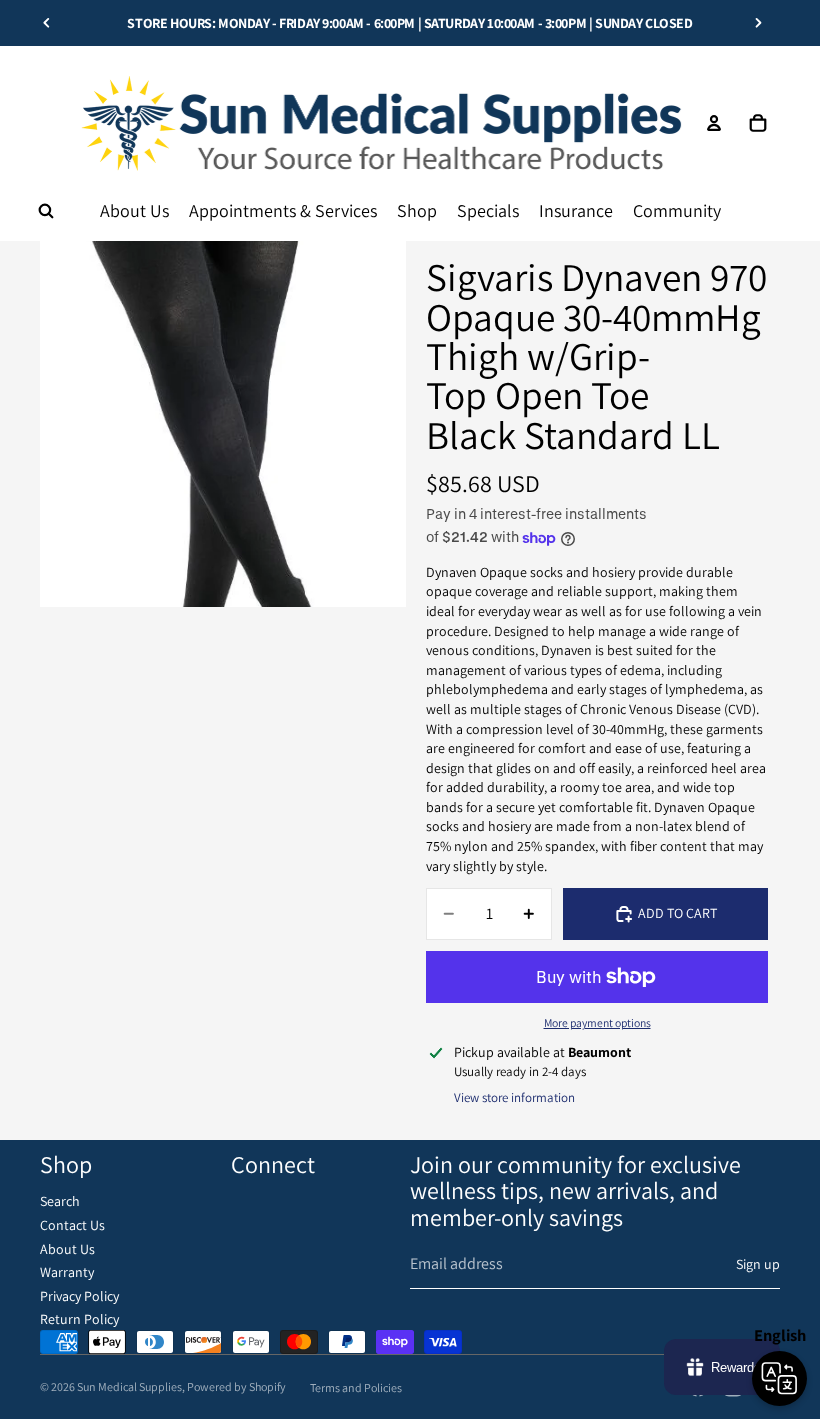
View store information (514, 1097)
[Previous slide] (47, 23)
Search (60, 1201)
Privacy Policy (79, 1296)
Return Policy (79, 1319)
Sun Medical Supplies (129, 1386)
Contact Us (72, 1225)
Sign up (758, 1264)
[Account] (714, 123)
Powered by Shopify (236, 1386)
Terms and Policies (356, 1387)
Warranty (67, 1272)
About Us (67, 1249)
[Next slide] (758, 23)
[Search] (46, 211)
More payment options (597, 1022)
